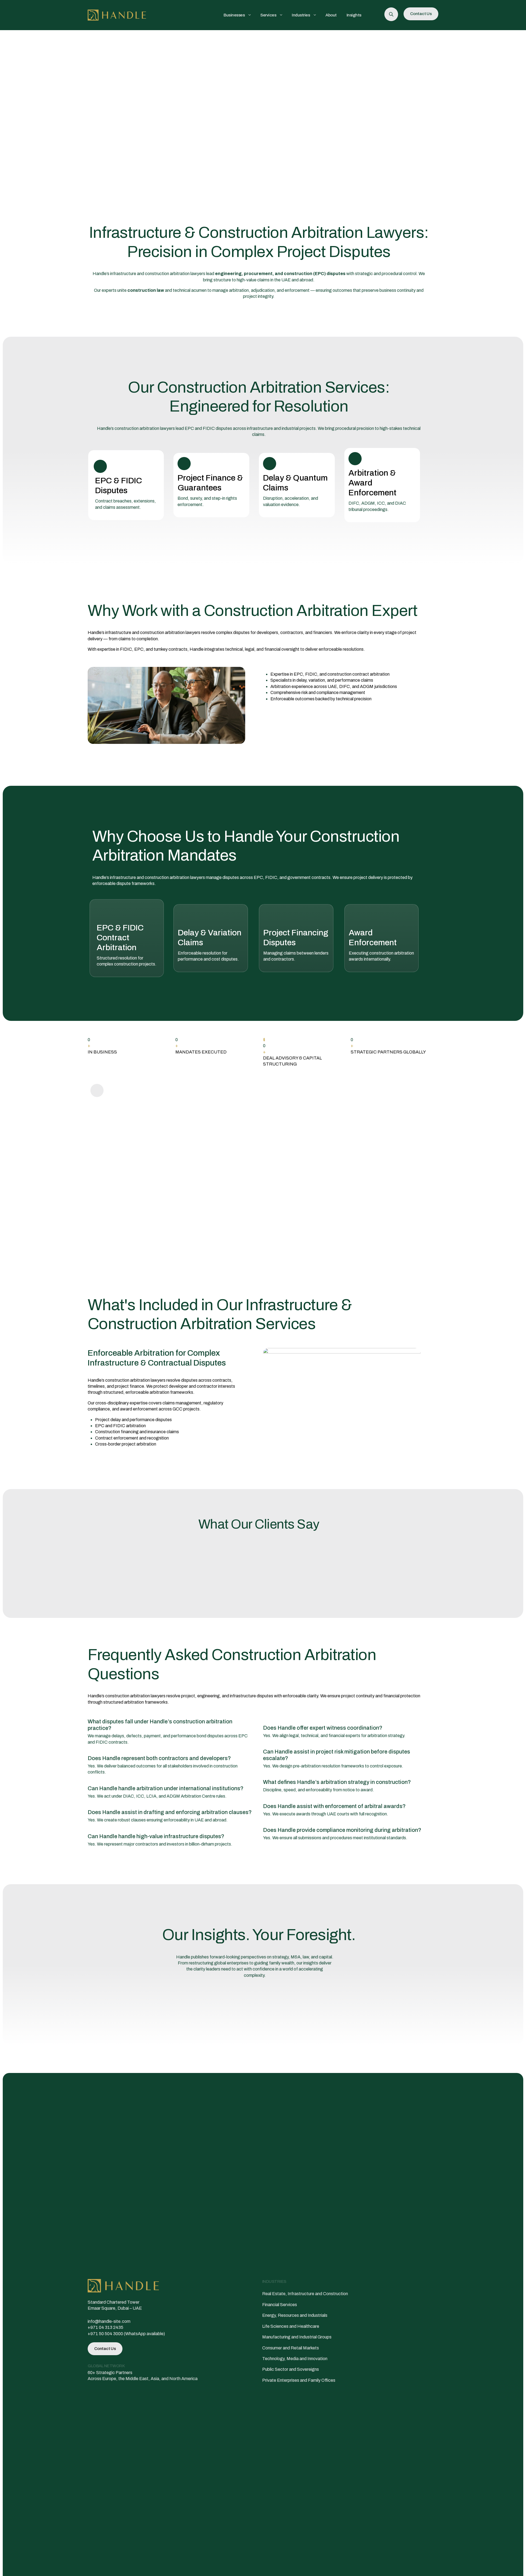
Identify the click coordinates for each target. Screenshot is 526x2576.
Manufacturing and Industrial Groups (297, 2337)
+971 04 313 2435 (105, 2327)
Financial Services (280, 2305)
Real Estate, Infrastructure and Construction (305, 2294)
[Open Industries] (315, 15)
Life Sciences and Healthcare (291, 2326)
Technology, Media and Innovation (295, 2359)
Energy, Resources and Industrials (295, 2315)
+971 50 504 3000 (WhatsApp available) (126, 2333)
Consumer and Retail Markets (291, 2348)
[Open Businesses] (249, 15)
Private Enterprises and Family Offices (299, 2380)
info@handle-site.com (109, 2321)
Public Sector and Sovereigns (291, 2369)
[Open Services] (281, 15)
